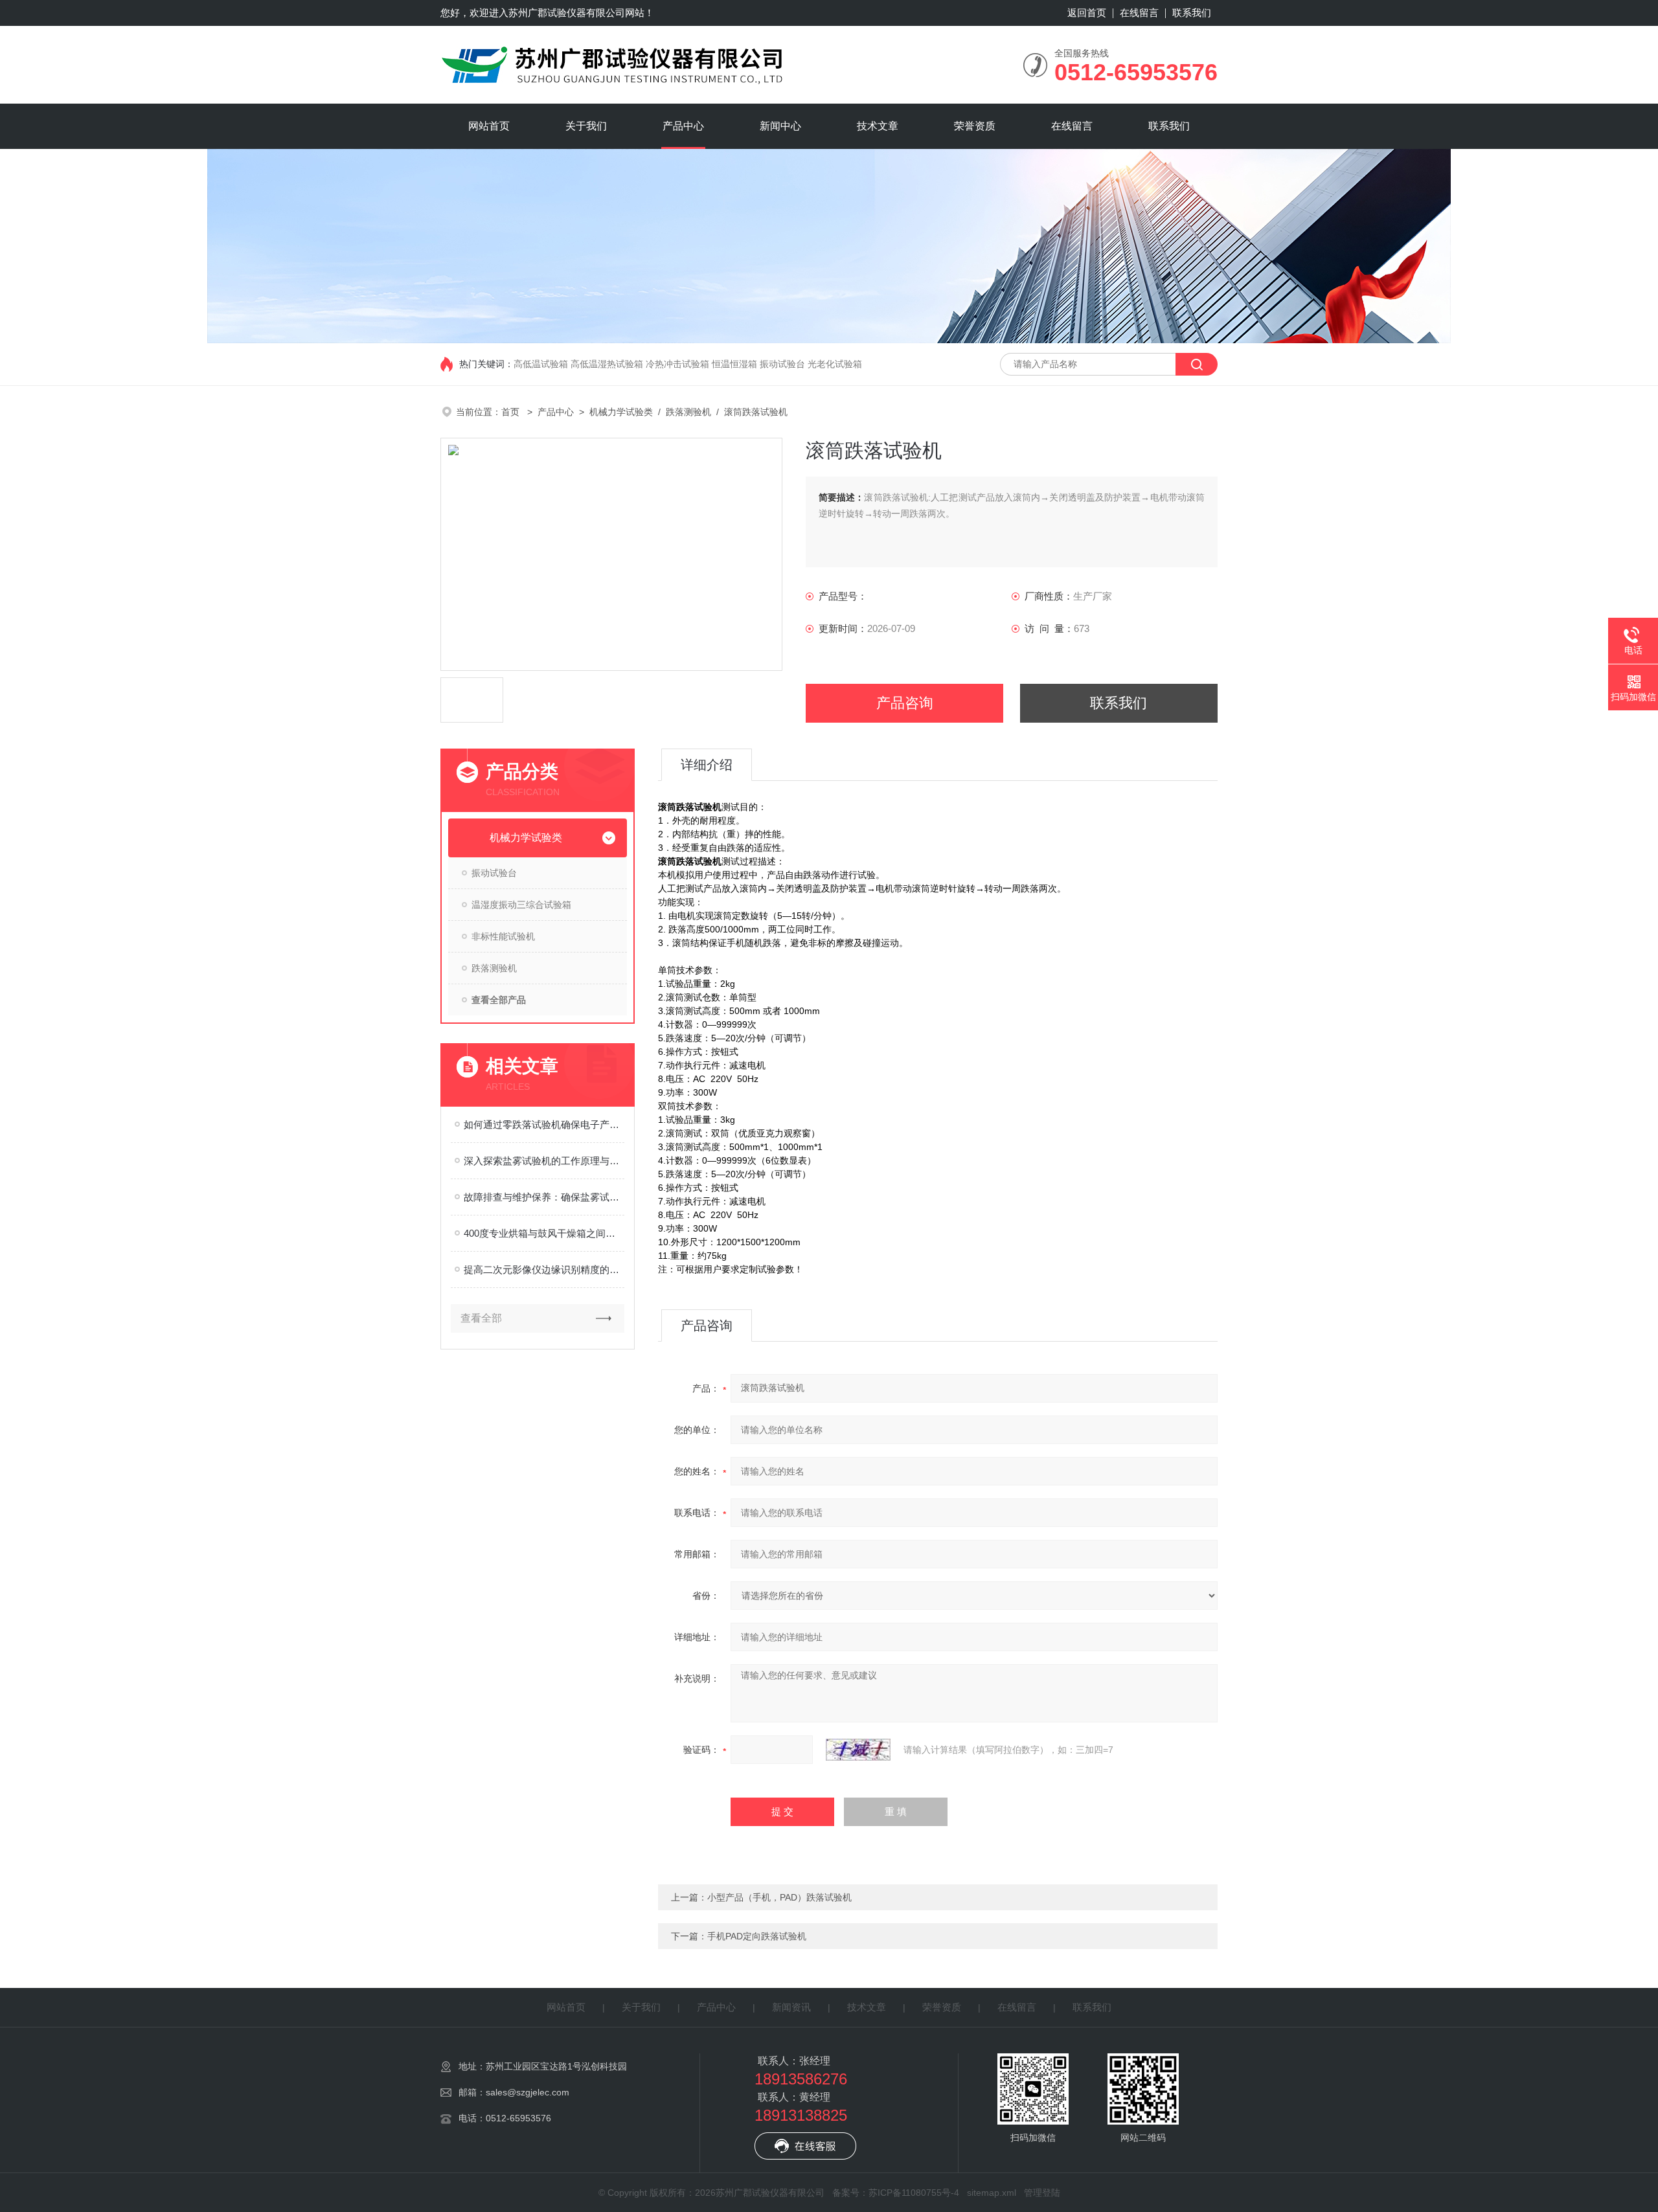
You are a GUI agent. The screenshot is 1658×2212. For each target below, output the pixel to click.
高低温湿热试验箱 (607, 364)
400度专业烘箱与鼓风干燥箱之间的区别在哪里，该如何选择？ (544, 1233)
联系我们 (1192, 13)
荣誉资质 (975, 126)
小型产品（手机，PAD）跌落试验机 (779, 1897)
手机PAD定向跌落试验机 (757, 1936)
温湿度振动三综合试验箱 (521, 905)
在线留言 (1139, 13)
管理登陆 (1042, 2193)
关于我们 (586, 126)
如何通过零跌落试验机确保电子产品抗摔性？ (544, 1124)
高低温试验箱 (541, 364)
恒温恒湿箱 (734, 364)
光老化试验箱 (835, 364)
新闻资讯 (791, 2007)
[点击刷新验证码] (858, 1750)
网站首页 (489, 126)
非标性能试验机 (503, 936)
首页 (512, 412)
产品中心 (683, 126)
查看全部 (481, 1318)
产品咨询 (905, 703)
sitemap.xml (992, 2193)
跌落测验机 (688, 412)
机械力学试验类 (621, 412)
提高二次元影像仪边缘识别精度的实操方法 (544, 1270)
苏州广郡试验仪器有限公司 (567, 13)
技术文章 (878, 126)
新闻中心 (780, 126)
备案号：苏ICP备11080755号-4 (896, 2193)
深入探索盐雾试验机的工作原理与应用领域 (544, 1161)
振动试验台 (782, 364)
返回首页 (1087, 13)
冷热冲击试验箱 (677, 364)
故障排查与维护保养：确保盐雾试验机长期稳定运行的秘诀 (544, 1197)
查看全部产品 (499, 1000)
